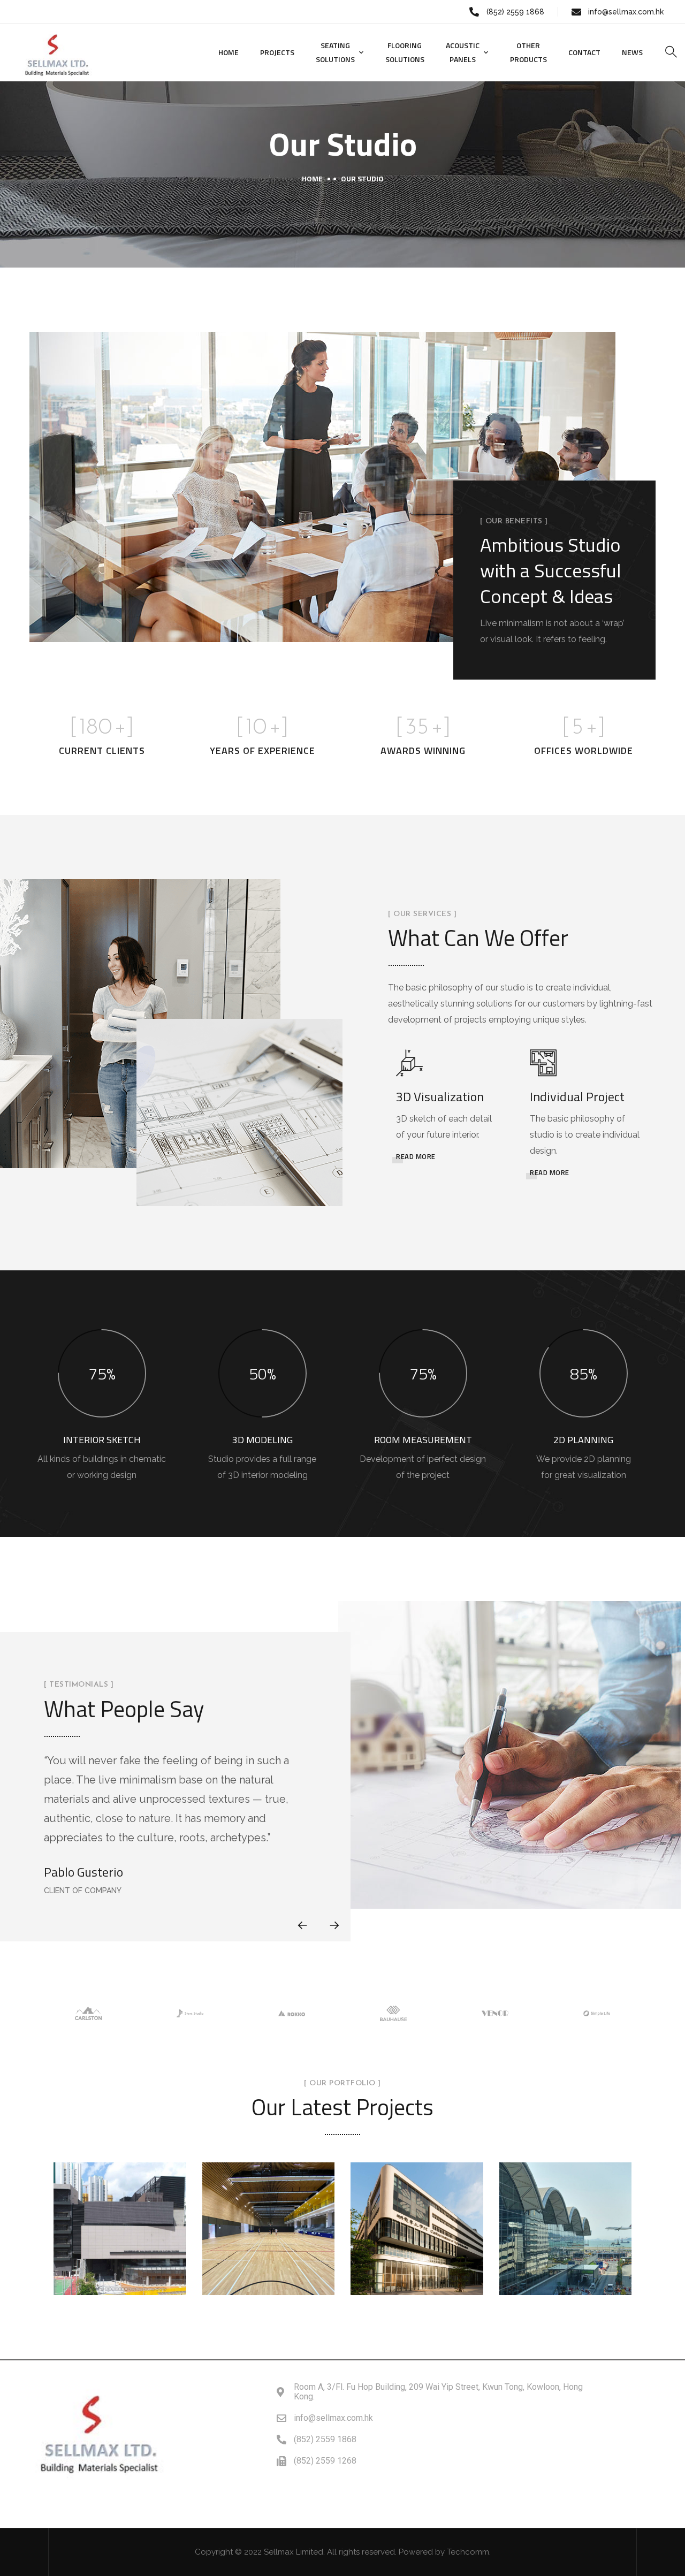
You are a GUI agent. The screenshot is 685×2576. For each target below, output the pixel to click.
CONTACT (584, 52)
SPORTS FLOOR (121, 2258)
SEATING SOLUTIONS (335, 52)
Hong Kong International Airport (565, 2203)
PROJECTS (277, 52)
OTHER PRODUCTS (528, 52)
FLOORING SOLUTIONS (405, 52)
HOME (229, 52)
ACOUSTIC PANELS (463, 52)
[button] (334, 1925)
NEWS (632, 52)
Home (312, 178)
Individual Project (577, 1096)
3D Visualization (440, 1096)
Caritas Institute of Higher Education (417, 2209)
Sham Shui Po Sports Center (120, 2209)
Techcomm (468, 2552)
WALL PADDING (567, 2274)
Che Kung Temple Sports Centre (268, 2217)
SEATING (119, 2244)
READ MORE (416, 1156)
